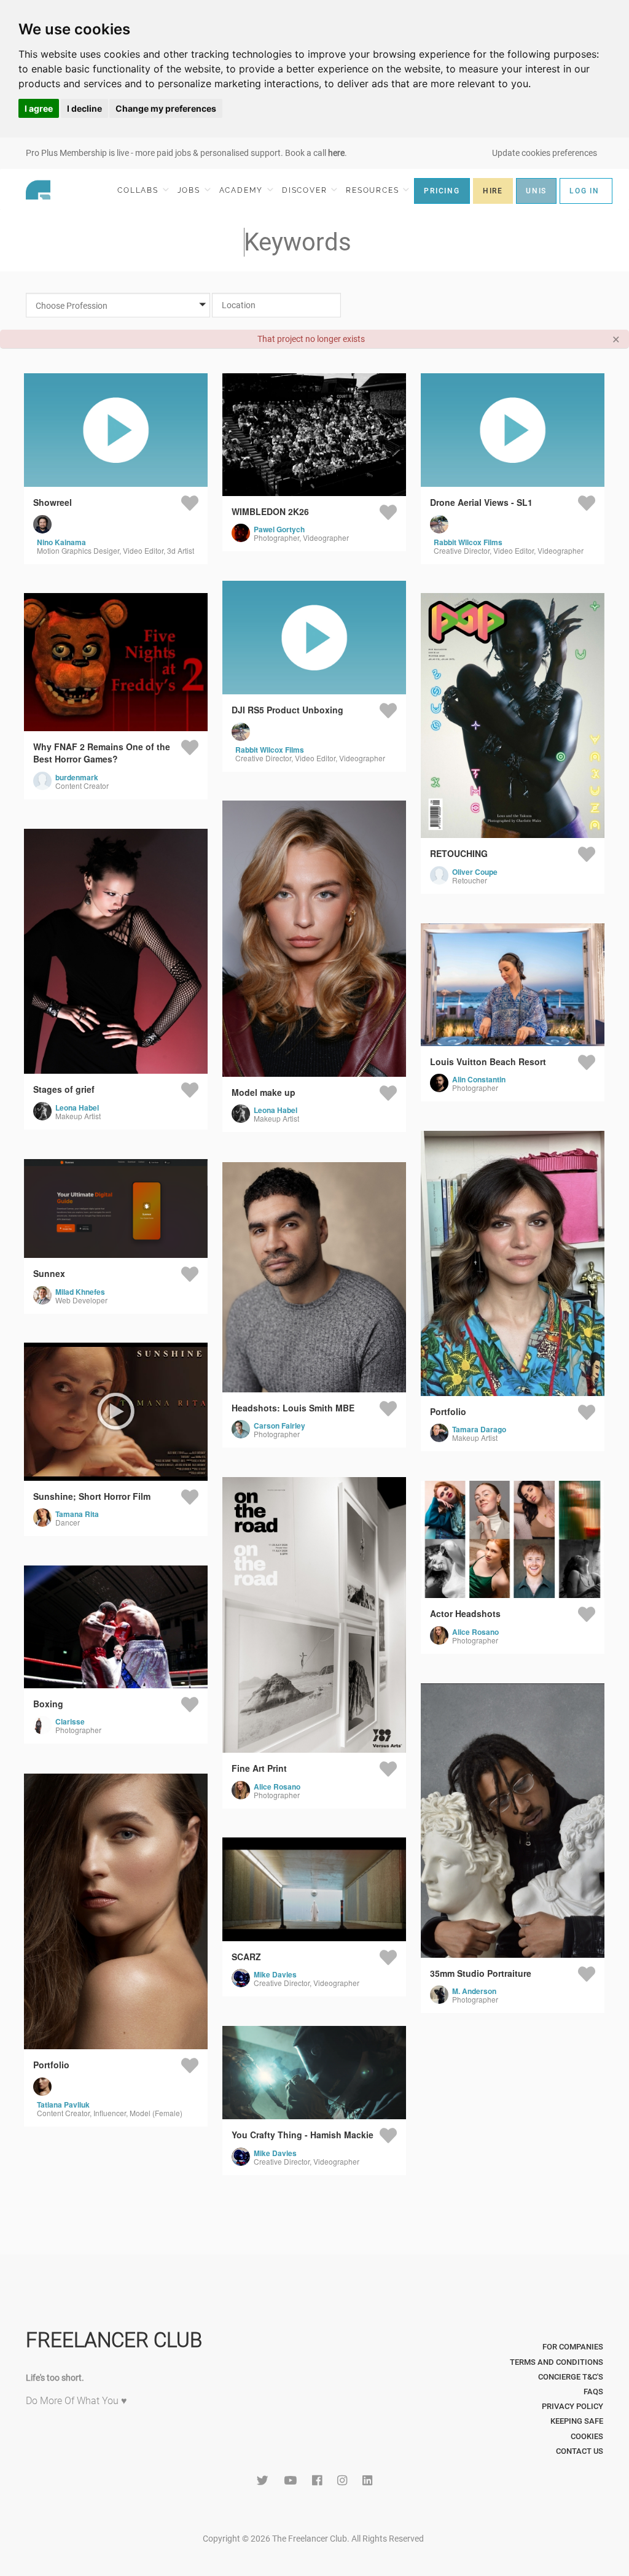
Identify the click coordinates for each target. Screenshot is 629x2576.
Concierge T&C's (571, 2377)
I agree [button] (39, 108)
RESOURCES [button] (374, 190)
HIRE (493, 191)
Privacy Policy (572, 2406)
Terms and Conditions (557, 2362)
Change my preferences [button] (166, 108)
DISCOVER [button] (306, 190)
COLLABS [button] (139, 190)
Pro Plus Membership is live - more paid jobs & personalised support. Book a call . (186, 153)
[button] (123, 306)
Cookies (587, 2436)
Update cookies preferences (545, 153)
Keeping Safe (577, 2421)
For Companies (573, 2347)
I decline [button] (84, 108)
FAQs (593, 2392)
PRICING (442, 191)
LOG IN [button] (584, 191)
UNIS (536, 191)
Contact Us (580, 2451)
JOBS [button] (190, 190)
